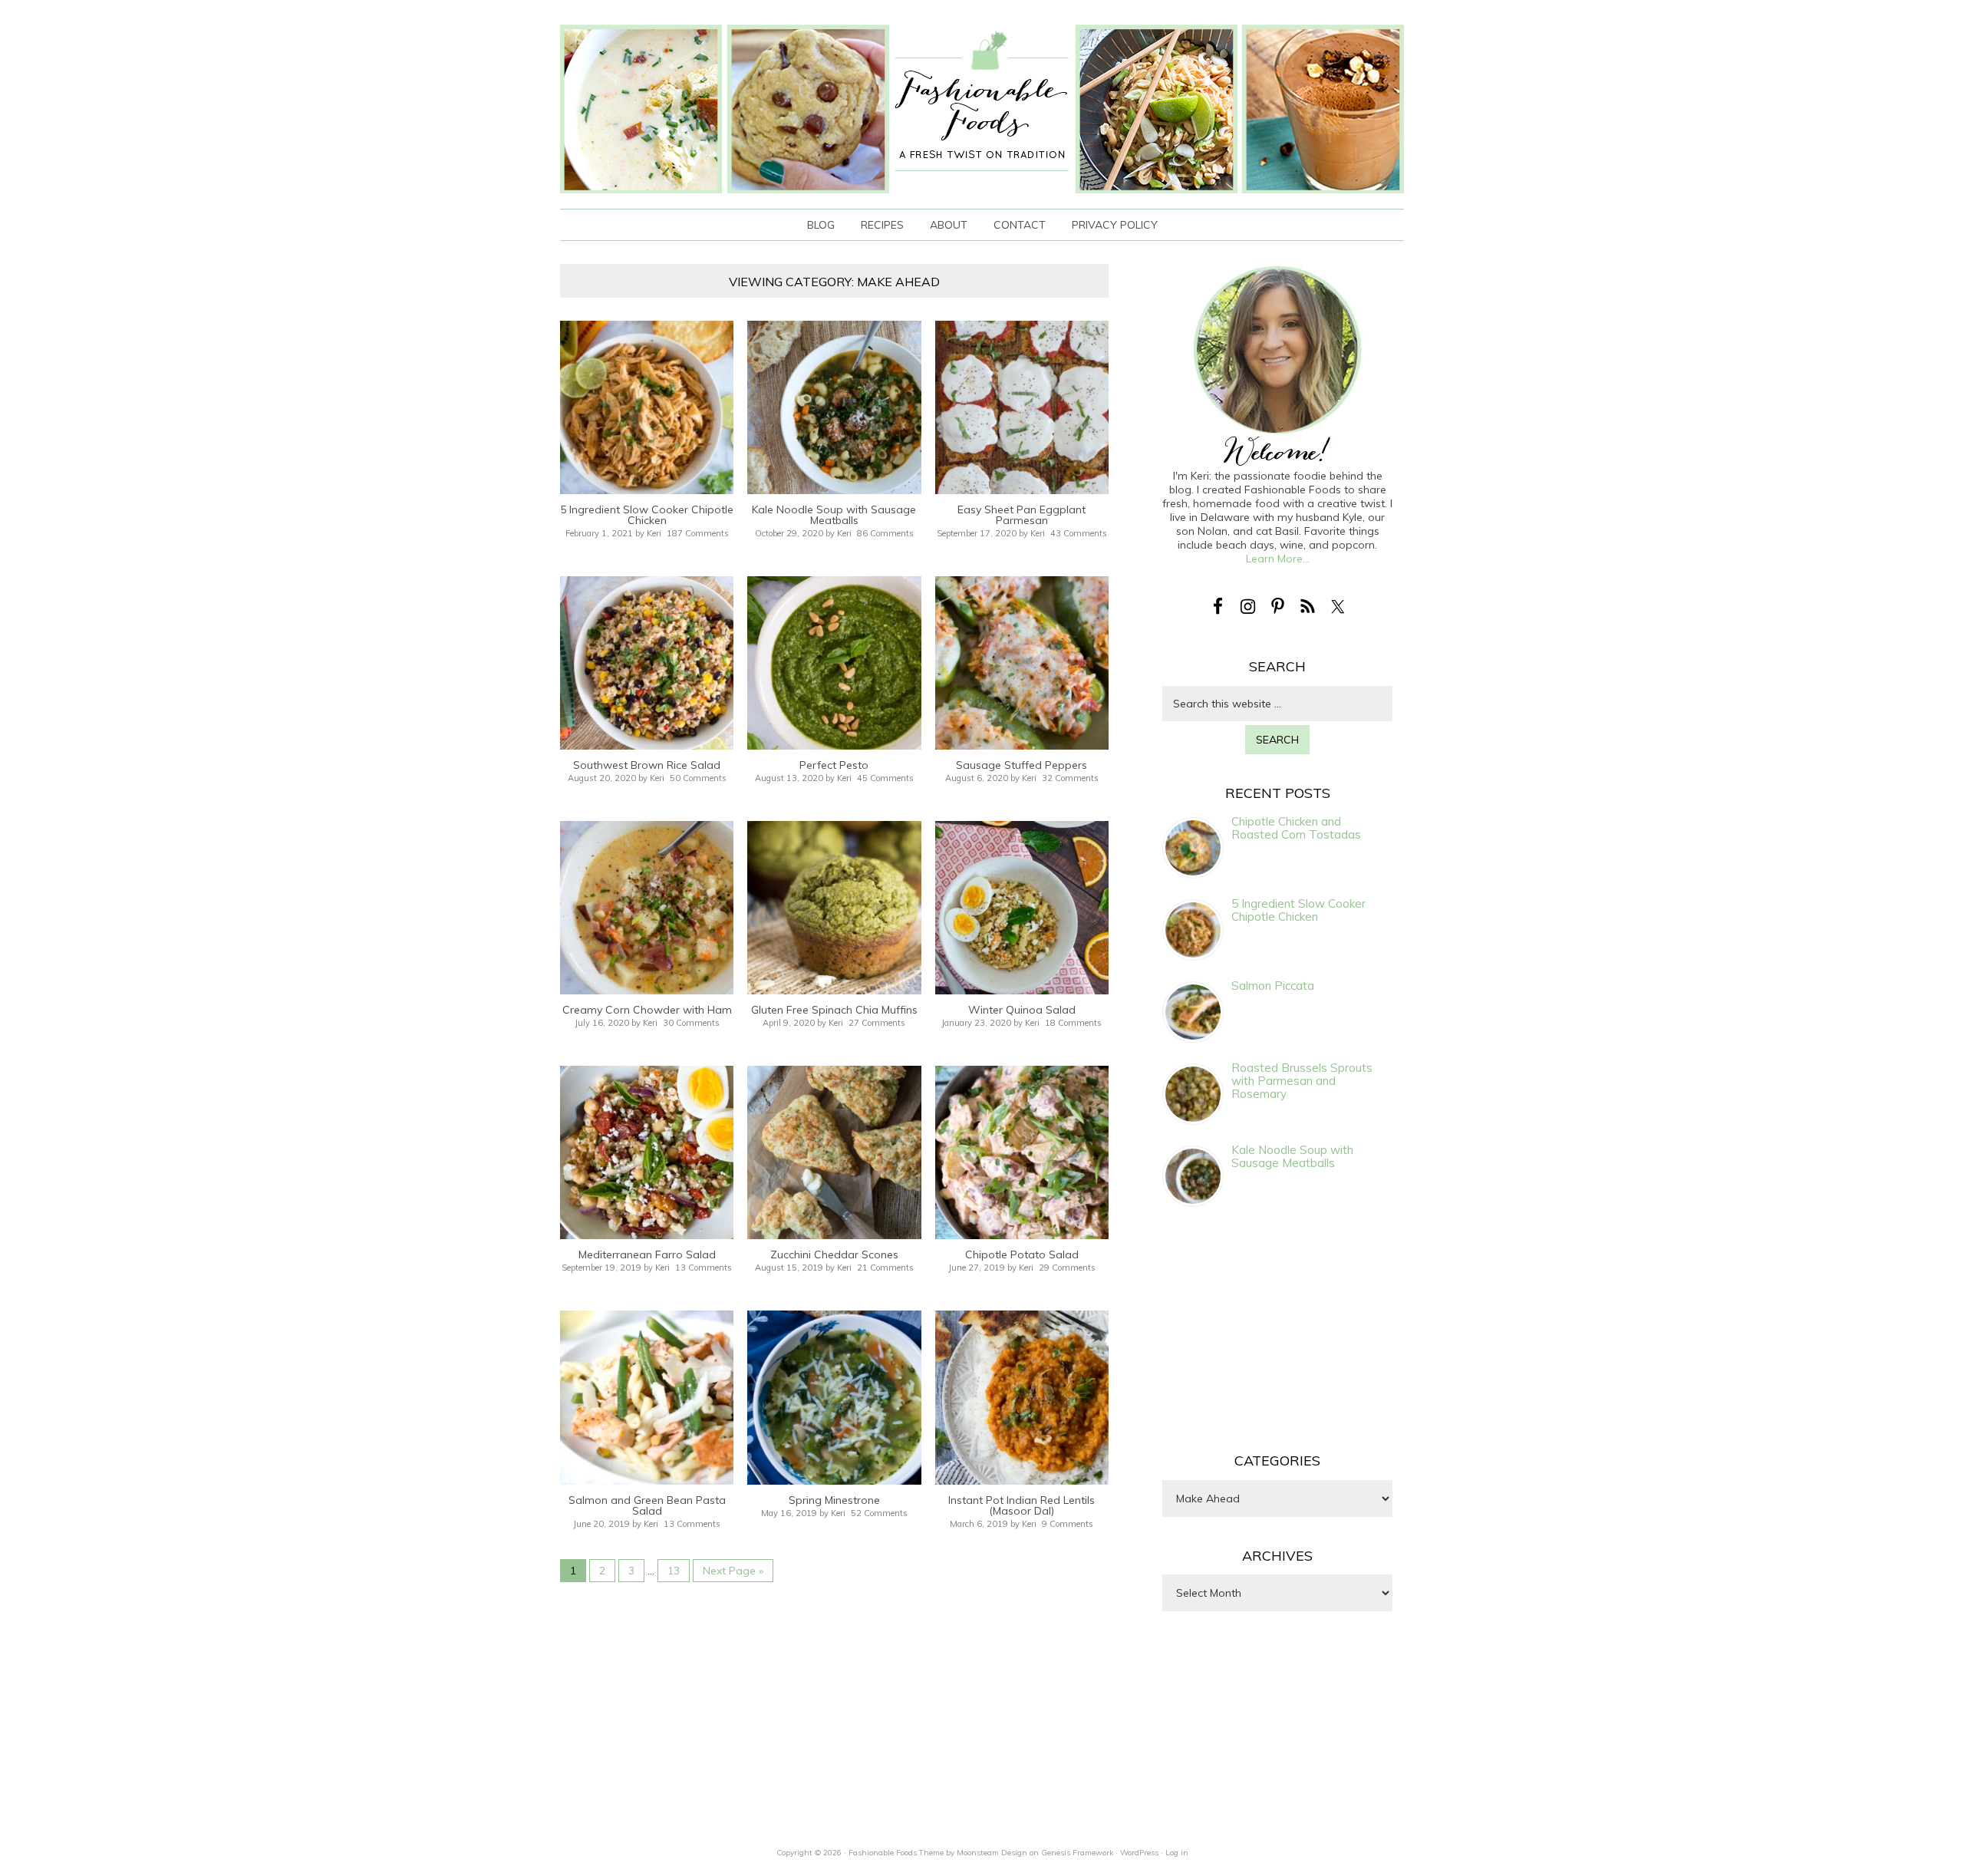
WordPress (1139, 1853)
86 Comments (885, 533)
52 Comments (879, 1513)
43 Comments (1079, 533)
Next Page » (733, 1571)
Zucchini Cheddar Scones (834, 1255)
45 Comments (885, 778)
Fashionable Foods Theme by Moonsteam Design (938, 1853)
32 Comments (1070, 778)
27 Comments (877, 1023)
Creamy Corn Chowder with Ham (647, 1010)
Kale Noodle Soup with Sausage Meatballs (834, 515)
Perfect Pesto (834, 765)
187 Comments (698, 533)
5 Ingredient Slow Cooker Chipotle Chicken (647, 515)
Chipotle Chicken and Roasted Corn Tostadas (1296, 828)
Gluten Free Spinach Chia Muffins (834, 1010)
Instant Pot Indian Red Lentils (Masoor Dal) (1022, 1505)
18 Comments (1073, 1023)
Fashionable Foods (982, 109)
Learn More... (1278, 559)
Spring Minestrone (834, 1500)
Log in (1177, 1853)
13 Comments (704, 1268)
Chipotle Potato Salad (1022, 1255)
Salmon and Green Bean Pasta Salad (647, 1505)
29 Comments (1067, 1268)
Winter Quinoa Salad (1022, 1010)
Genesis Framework (1077, 1853)
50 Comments (698, 778)
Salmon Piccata (1273, 986)
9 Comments (1068, 1524)
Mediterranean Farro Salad (647, 1255)
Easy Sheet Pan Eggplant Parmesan (1022, 515)
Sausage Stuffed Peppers (1022, 765)
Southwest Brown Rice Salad (647, 765)
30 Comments (691, 1023)
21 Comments (885, 1268)
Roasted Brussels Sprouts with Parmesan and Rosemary (1302, 1081)
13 (674, 1571)
